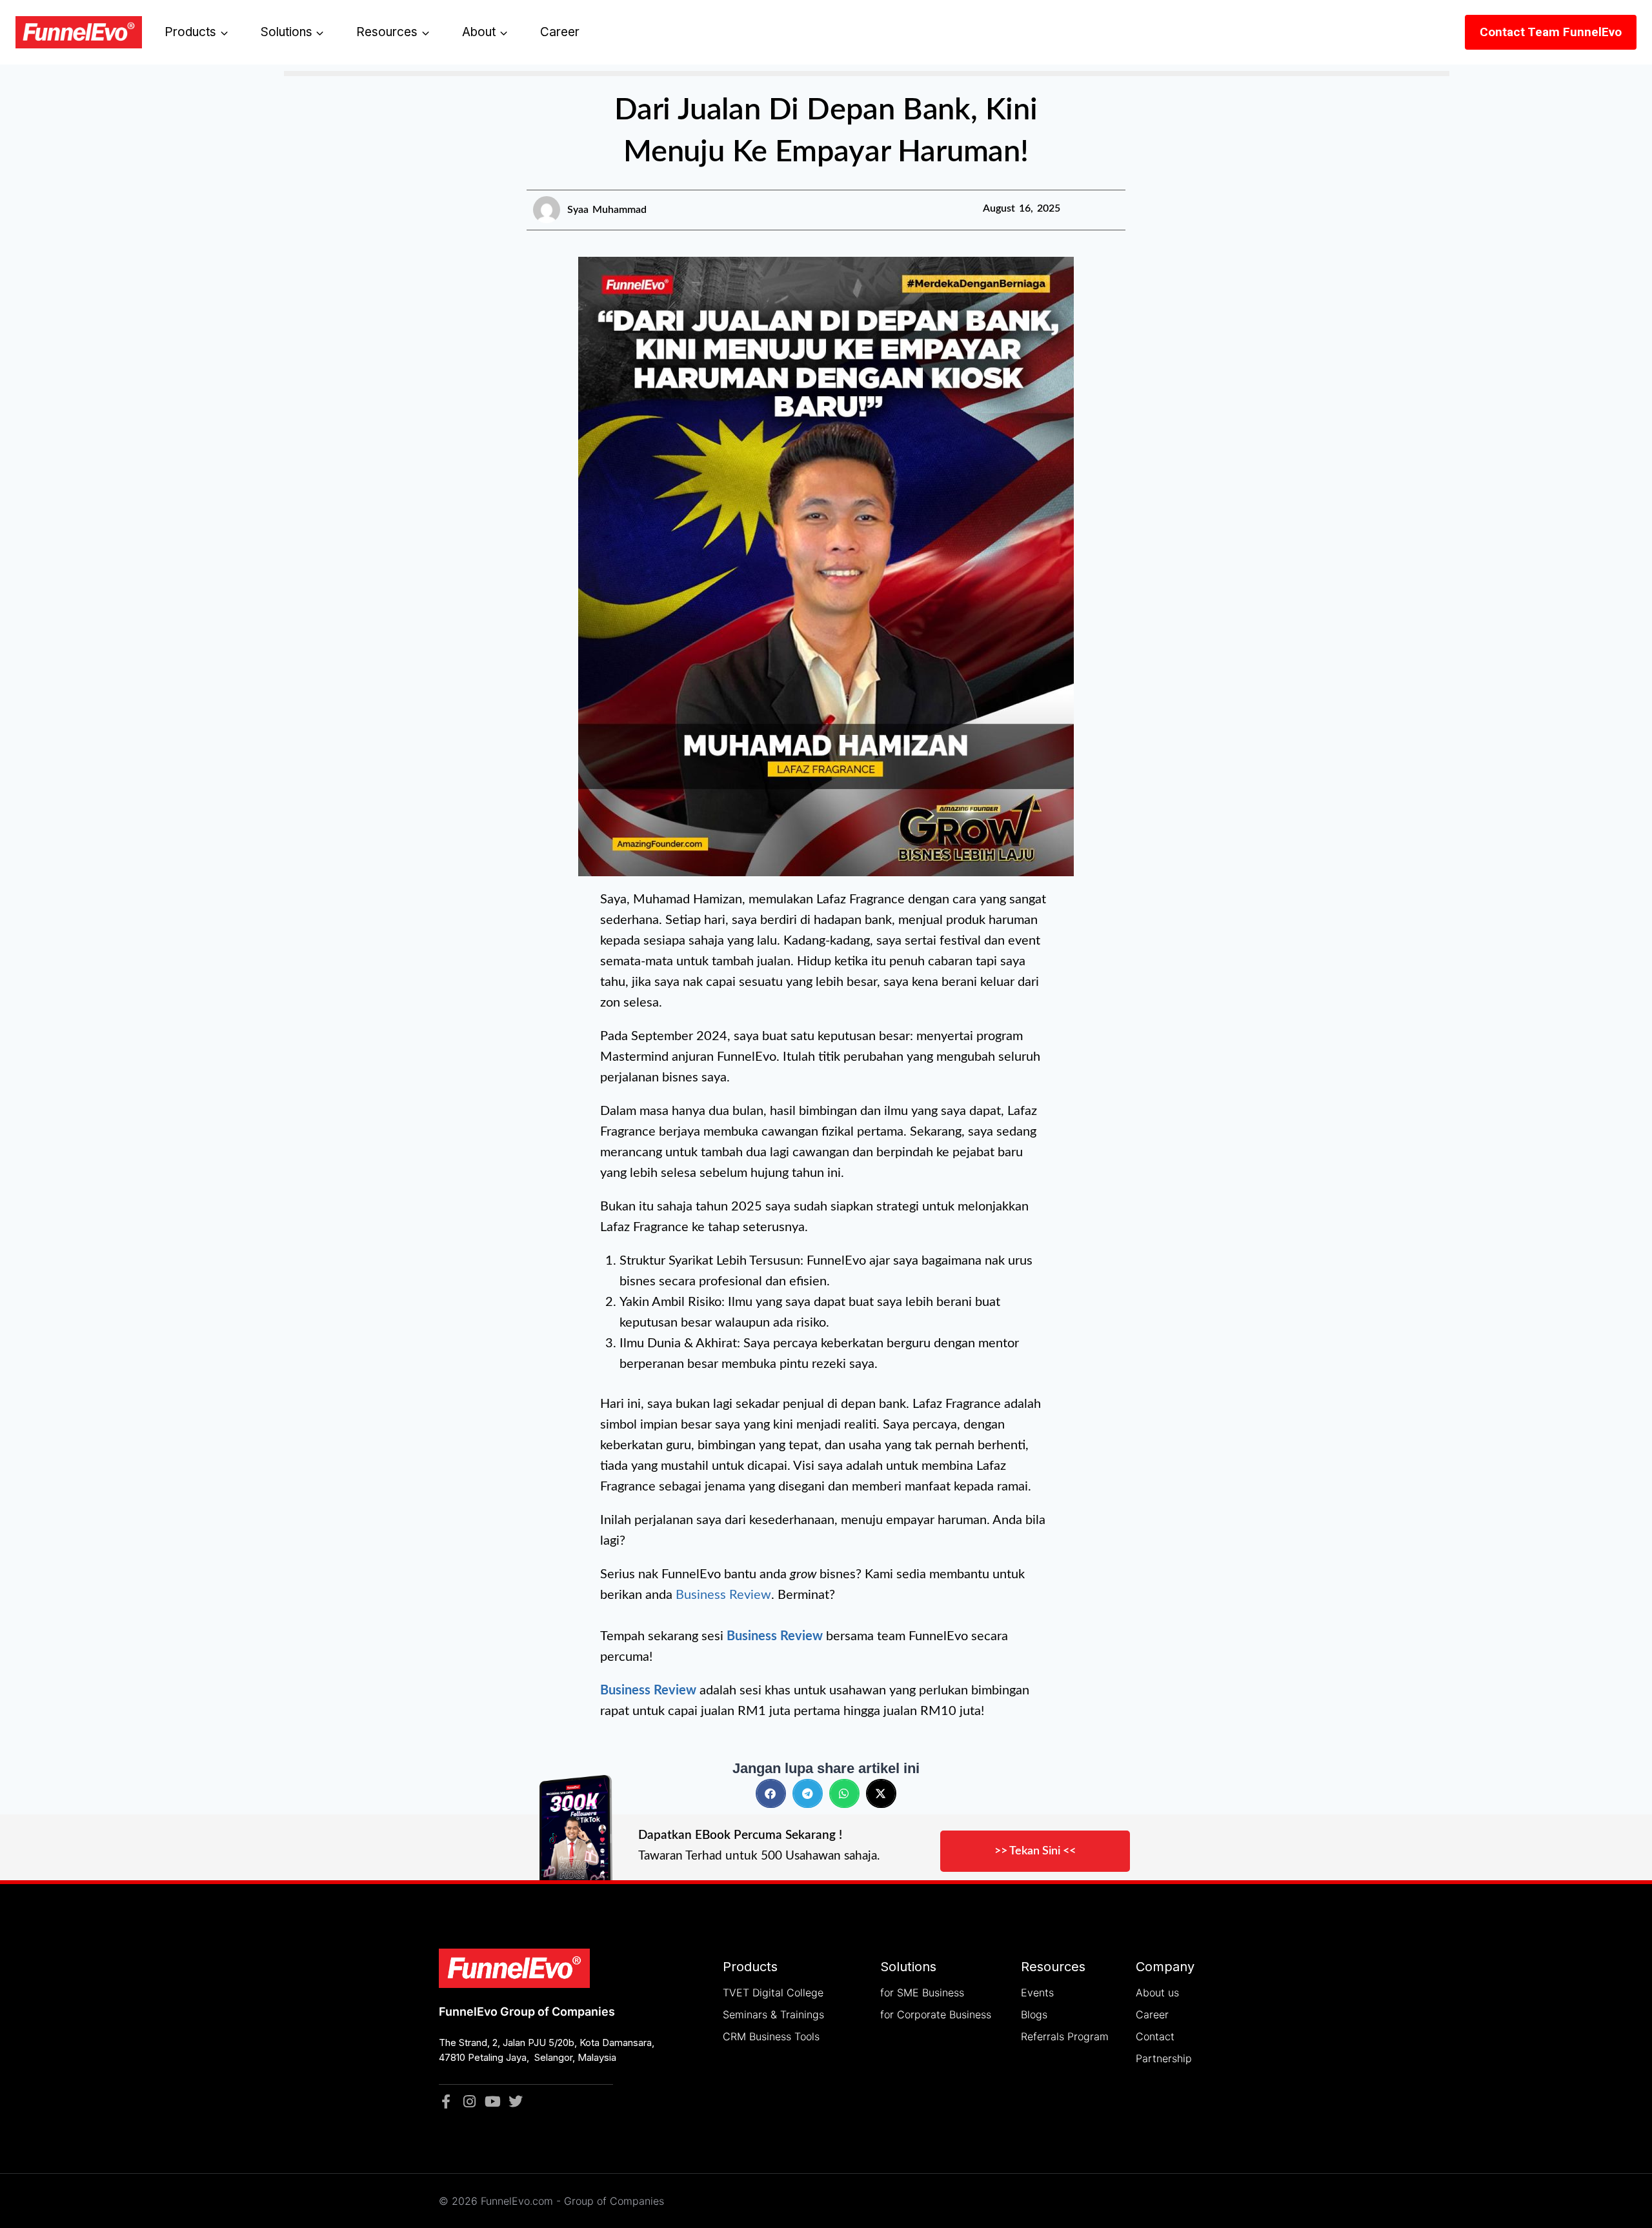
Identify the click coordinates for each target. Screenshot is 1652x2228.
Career (560, 32)
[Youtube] (492, 2102)
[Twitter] (516, 2102)
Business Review (723, 1595)
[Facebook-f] (446, 2102)
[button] (771, 1793)
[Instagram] (469, 2102)
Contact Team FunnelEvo (1551, 32)
